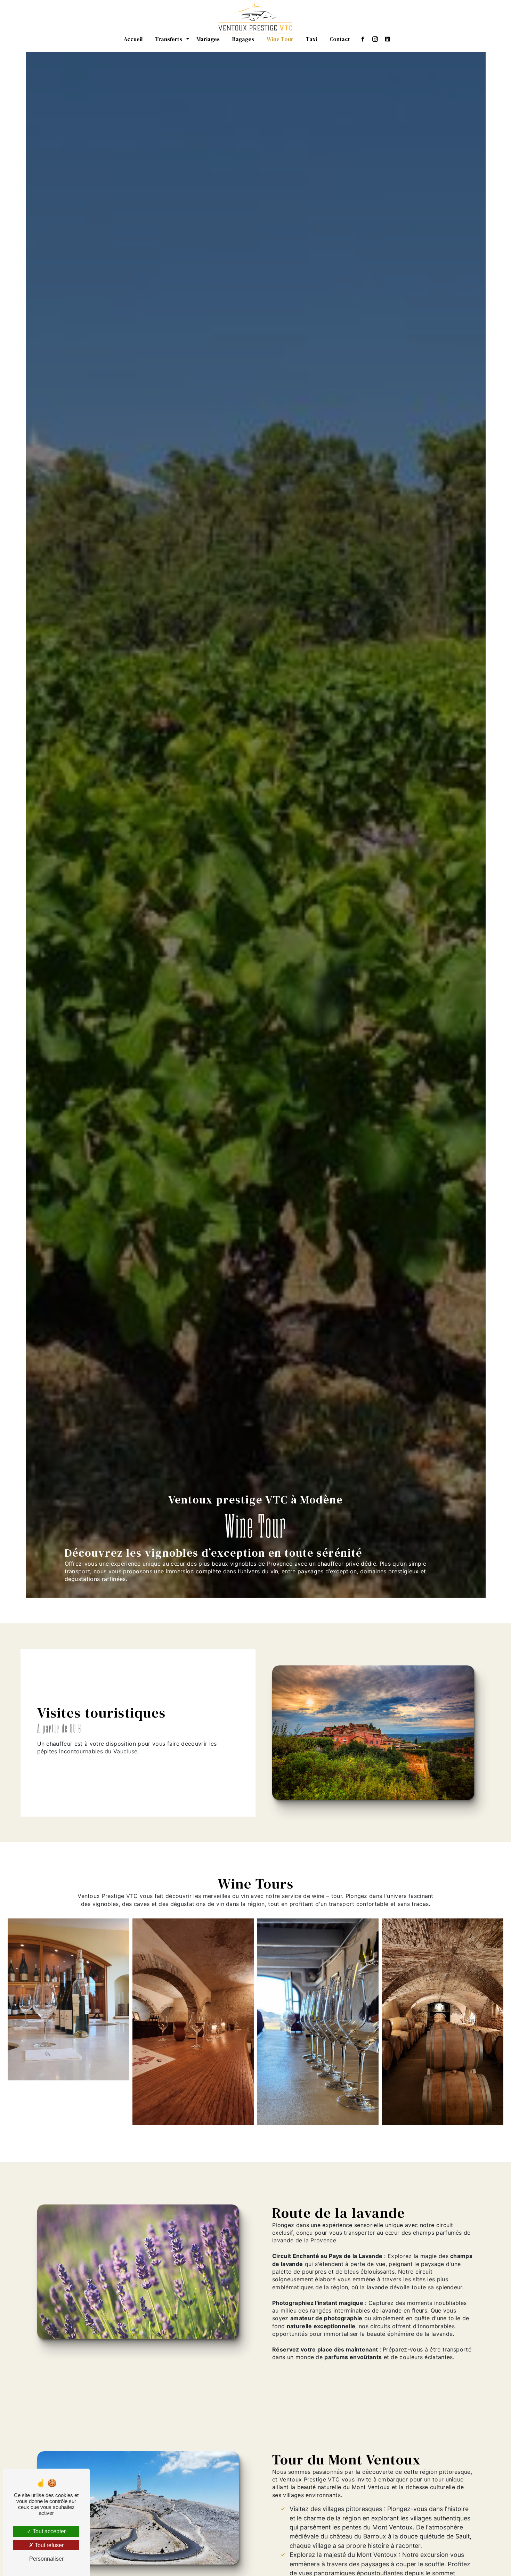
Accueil (133, 39)
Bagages (243, 39)
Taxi (311, 39)
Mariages (208, 39)
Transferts (169, 39)
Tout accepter (48, 2531)
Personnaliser (46, 2559)
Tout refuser (48, 2545)
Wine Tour (280, 39)
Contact (340, 39)
